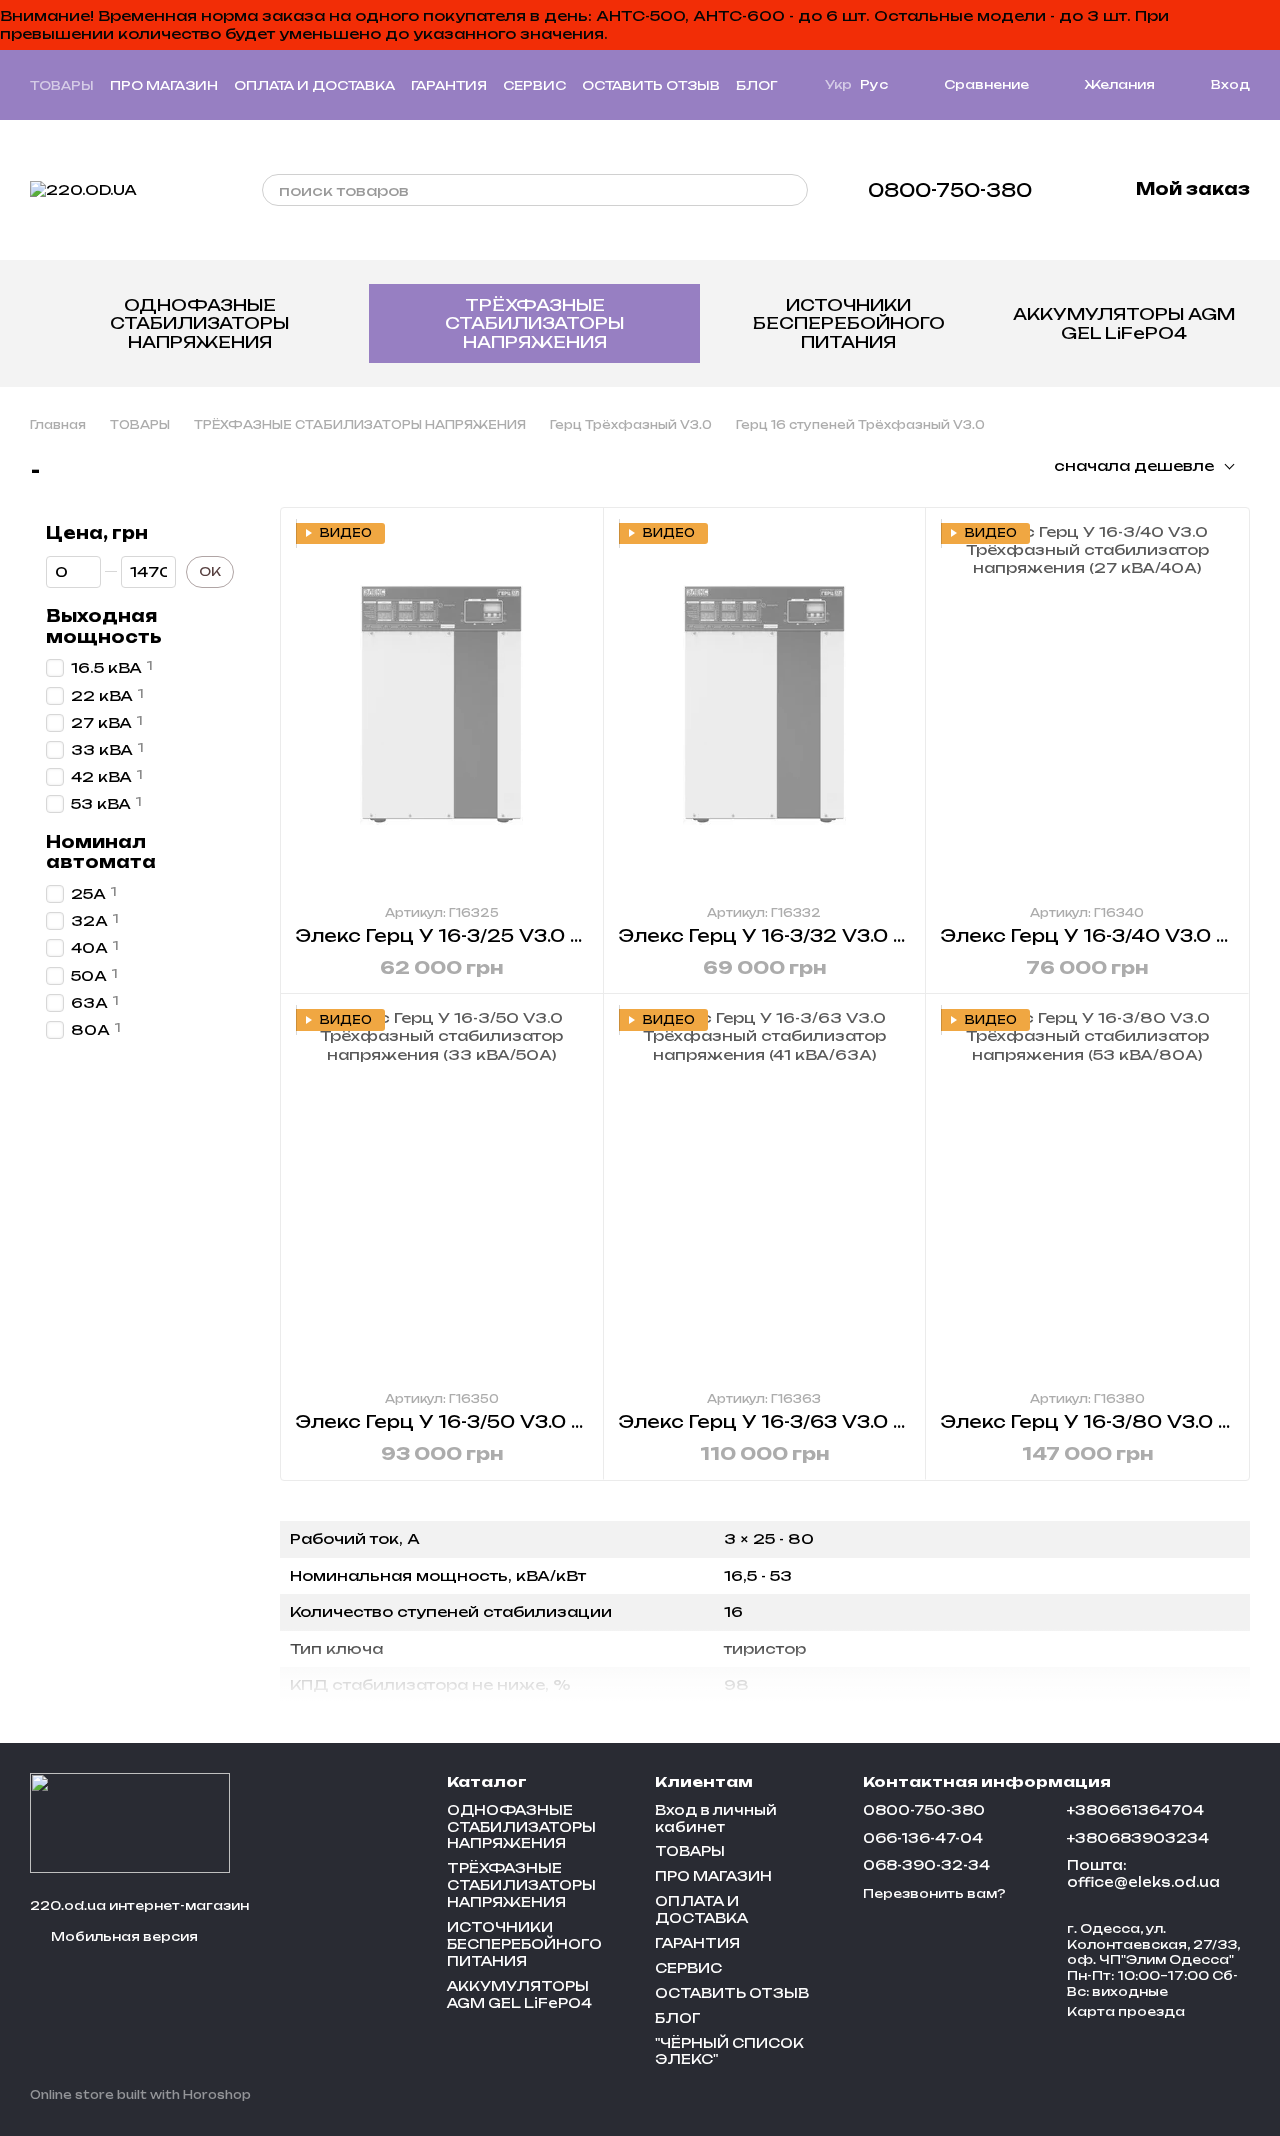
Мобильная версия (123, 1936)
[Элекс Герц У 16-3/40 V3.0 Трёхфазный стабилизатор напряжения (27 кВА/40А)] (1087, 705)
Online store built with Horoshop (140, 2095)
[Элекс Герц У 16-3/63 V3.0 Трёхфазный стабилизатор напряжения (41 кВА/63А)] (765, 1191)
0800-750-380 (950, 190)
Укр (838, 85)
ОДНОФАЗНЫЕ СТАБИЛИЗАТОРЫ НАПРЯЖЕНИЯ (199, 323)
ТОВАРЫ (62, 85)
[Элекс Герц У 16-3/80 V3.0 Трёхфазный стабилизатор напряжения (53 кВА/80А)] (1087, 1191)
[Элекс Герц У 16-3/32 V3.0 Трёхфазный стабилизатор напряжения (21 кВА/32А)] (765, 705)
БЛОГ (756, 85)
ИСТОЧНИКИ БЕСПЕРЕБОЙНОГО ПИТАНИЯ (849, 323)
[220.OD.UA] (130, 1822)
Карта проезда (1126, 2011)
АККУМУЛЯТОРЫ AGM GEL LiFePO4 (1124, 323)
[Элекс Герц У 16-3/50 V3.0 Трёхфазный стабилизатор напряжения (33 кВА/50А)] (442, 1191)
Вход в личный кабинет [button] (716, 1818)
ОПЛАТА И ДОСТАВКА (314, 85)
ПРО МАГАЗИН (164, 85)
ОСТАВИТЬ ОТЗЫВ (651, 85)
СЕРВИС (534, 85)
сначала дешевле (1134, 465)
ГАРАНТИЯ (449, 85)
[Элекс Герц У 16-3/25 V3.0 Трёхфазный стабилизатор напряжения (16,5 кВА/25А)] (442, 705)
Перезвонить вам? (934, 1893)
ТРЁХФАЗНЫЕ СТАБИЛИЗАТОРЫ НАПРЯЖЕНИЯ (534, 323)
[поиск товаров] (792, 190)
